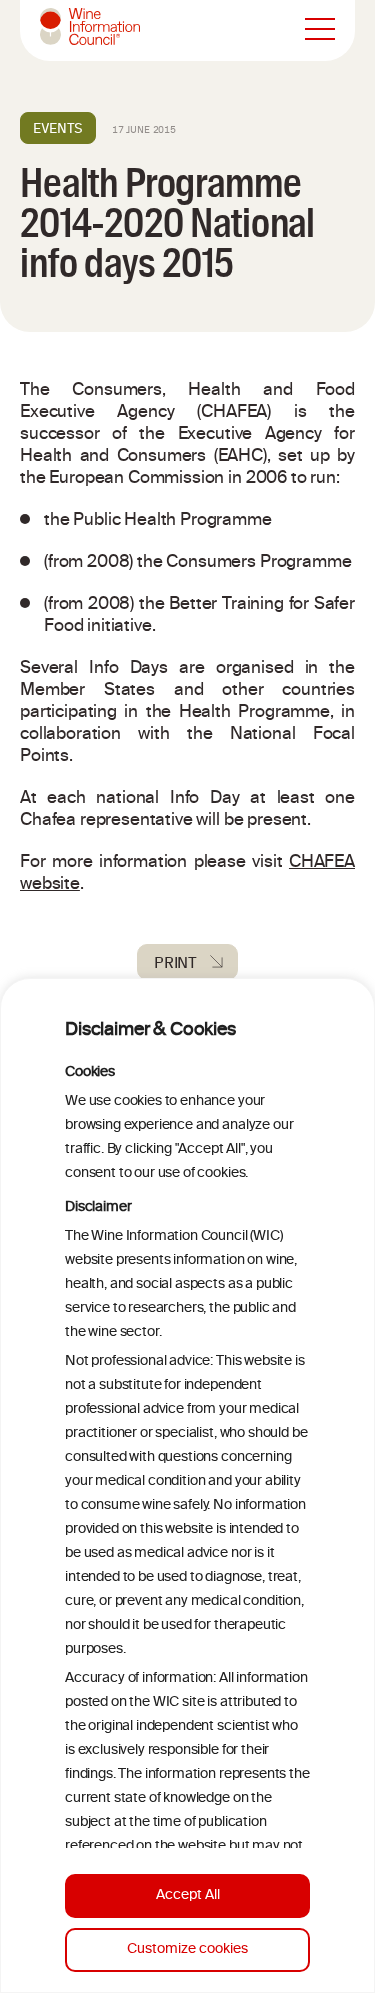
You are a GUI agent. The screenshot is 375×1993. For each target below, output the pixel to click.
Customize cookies (187, 1949)
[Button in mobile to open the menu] (320, 30)
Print (175, 962)
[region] (187, 1485)
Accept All (188, 1895)
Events (58, 128)
